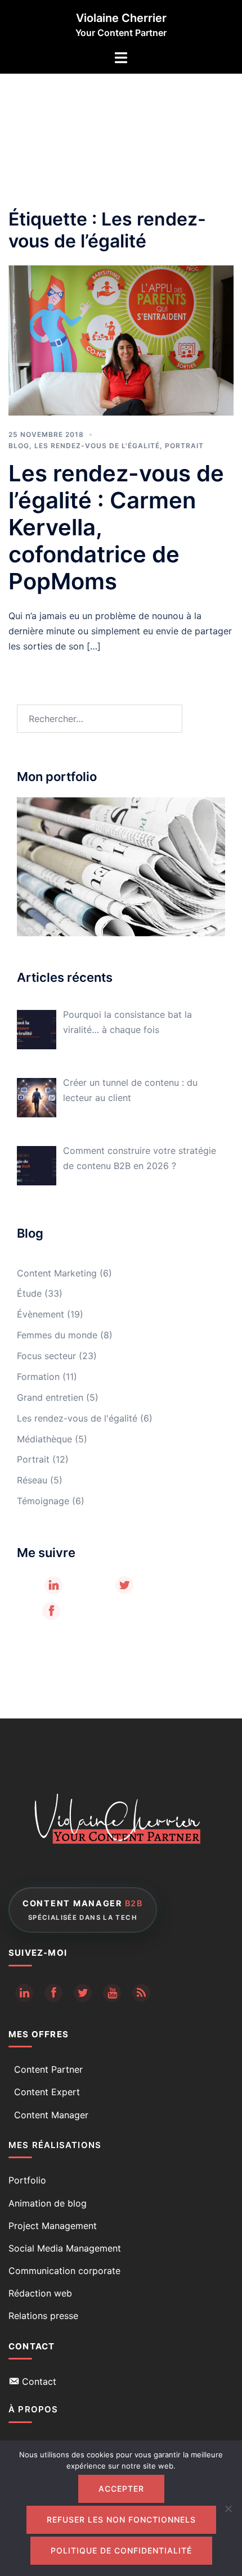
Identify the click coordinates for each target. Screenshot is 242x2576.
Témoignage (43, 1501)
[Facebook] (51, 1611)
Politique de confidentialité (121, 2550)
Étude (29, 1293)
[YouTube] (112, 1993)
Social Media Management (65, 2248)
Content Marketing (57, 1273)
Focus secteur (46, 1356)
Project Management (53, 2226)
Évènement (41, 1314)
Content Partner (48, 2069)
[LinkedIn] (53, 1585)
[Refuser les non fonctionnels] (228, 2509)
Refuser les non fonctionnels (121, 2519)
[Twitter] (124, 1585)
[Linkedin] (24, 1993)
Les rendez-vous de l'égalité (97, 446)
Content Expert (47, 2092)
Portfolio (27, 2180)
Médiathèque (44, 1439)
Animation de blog (48, 2203)
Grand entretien (50, 1397)
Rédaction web (40, 2293)
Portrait (184, 446)
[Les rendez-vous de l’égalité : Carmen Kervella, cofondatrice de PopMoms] (121, 340)
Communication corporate (64, 2271)
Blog (19, 446)
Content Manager (51, 2115)
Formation (38, 1377)
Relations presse (43, 2316)
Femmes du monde (57, 1335)
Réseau (32, 1480)
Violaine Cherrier (121, 18)
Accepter (121, 2489)
